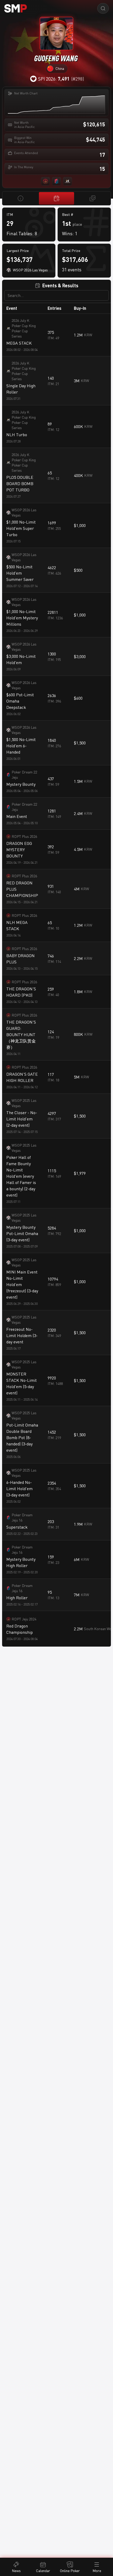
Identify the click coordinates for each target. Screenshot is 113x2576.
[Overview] (20, 198)
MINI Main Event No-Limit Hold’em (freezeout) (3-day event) (22, 1284)
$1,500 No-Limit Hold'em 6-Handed (21, 746)
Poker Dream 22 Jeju (24, 775)
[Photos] (93, 198)
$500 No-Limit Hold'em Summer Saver (20, 573)
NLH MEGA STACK (17, 925)
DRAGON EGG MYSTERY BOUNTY (19, 850)
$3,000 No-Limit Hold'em (21, 659)
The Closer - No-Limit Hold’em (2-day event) (22, 1119)
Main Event (17, 816)
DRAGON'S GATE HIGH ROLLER (22, 1077)
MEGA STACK (19, 343)
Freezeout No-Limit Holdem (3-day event (22, 1335)
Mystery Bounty (21, 784)
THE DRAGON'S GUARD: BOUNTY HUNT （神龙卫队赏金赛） (21, 1035)
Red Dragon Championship (20, 1629)
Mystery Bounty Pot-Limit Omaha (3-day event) (22, 1233)
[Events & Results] (56, 198)
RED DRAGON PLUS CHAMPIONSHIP (22, 889)
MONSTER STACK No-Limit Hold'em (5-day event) (22, 1383)
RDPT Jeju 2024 (24, 1619)
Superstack (17, 1527)
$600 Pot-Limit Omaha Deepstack (20, 701)
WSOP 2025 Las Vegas (24, 1103)
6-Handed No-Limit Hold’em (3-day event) (19, 1489)
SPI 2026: (54, 79)
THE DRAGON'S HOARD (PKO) (21, 992)
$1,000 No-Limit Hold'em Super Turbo (21, 528)
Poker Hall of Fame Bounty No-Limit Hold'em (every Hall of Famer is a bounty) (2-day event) (21, 1176)
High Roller (17, 1598)
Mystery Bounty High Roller (21, 1562)
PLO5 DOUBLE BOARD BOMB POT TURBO (20, 484)
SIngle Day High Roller (21, 389)
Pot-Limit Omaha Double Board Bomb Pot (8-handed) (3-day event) (22, 1438)
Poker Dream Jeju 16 (22, 1517)
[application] (56, 105)
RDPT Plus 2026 (24, 836)
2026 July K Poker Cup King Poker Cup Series (24, 328)
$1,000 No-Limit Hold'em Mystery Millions (22, 618)
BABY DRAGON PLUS (20, 959)
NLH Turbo (17, 435)
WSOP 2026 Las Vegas (24, 512)
